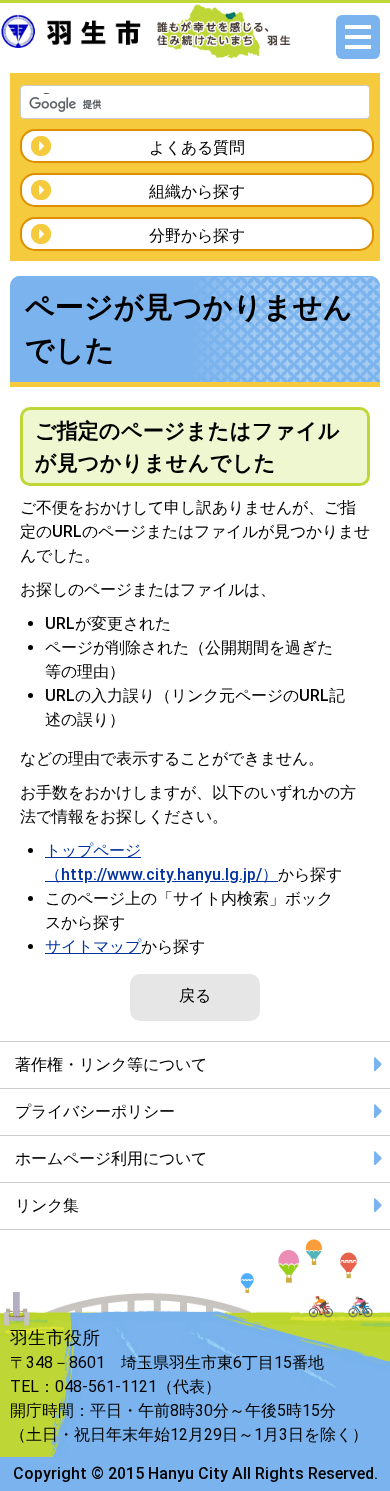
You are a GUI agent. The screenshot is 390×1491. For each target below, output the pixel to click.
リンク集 (47, 1205)
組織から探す (197, 191)
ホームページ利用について (111, 1158)
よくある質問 (197, 147)
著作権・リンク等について (111, 1064)
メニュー (358, 37)
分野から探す (197, 235)
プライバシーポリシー (95, 1111)
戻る (195, 995)
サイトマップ (93, 946)
